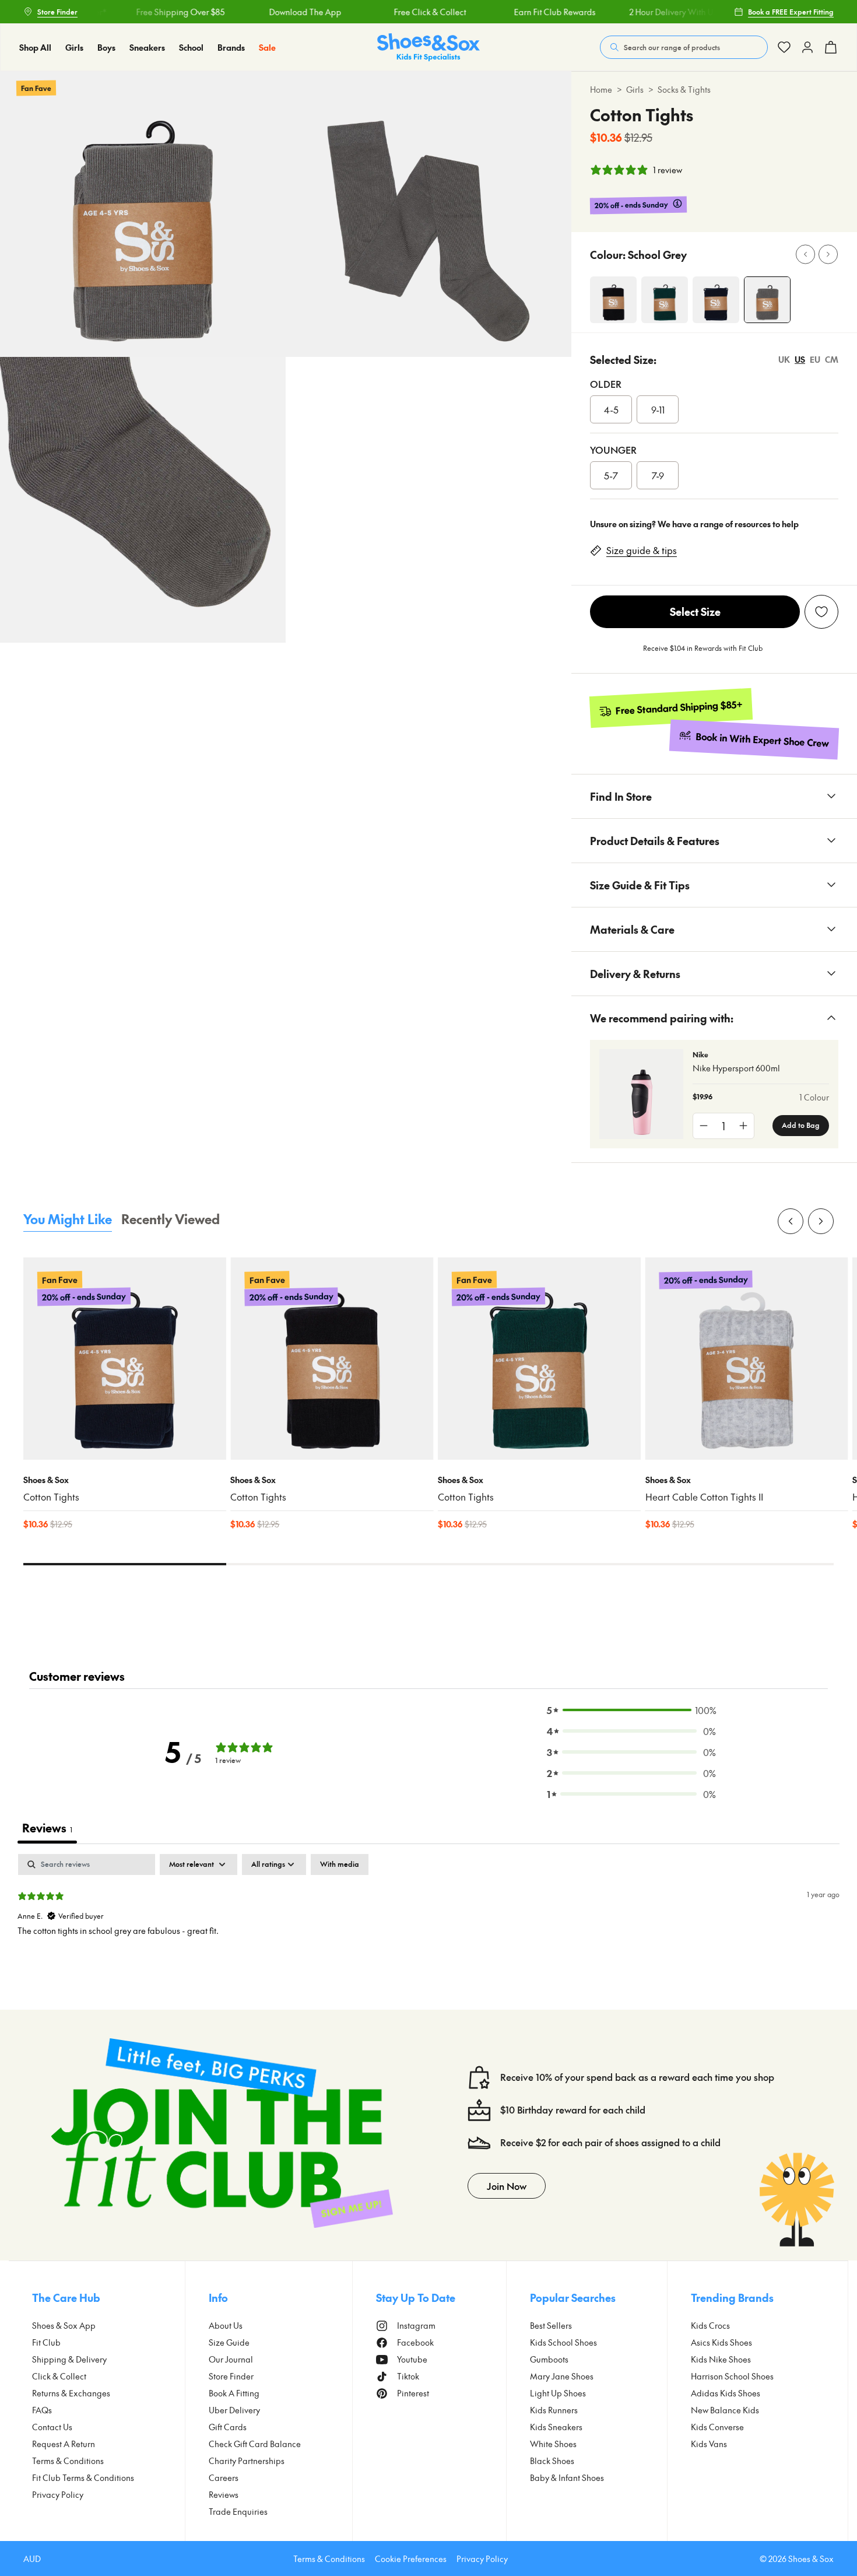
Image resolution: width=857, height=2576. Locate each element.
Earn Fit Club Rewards (529, 12)
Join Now (507, 2186)
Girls (635, 89)
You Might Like (68, 1219)
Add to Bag (801, 1125)
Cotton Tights (51, 1497)
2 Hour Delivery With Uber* (654, 12)
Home (601, 89)
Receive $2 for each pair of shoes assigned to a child (610, 2142)
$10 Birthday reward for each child (573, 2110)
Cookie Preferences (411, 2559)
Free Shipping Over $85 (155, 12)
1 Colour (814, 1097)
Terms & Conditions (329, 2559)
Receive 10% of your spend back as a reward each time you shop (637, 2077)
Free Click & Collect (405, 12)
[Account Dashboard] (784, 47)
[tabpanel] (428, 1929)
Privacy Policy (482, 2559)
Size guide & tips (642, 550)
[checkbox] (340, 1864)
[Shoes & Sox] (428, 48)
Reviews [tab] (47, 1828)
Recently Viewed (171, 1219)
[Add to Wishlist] (821, 612)
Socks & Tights (684, 89)
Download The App (280, 12)
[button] (631, 1710)
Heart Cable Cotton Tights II (704, 1497)
